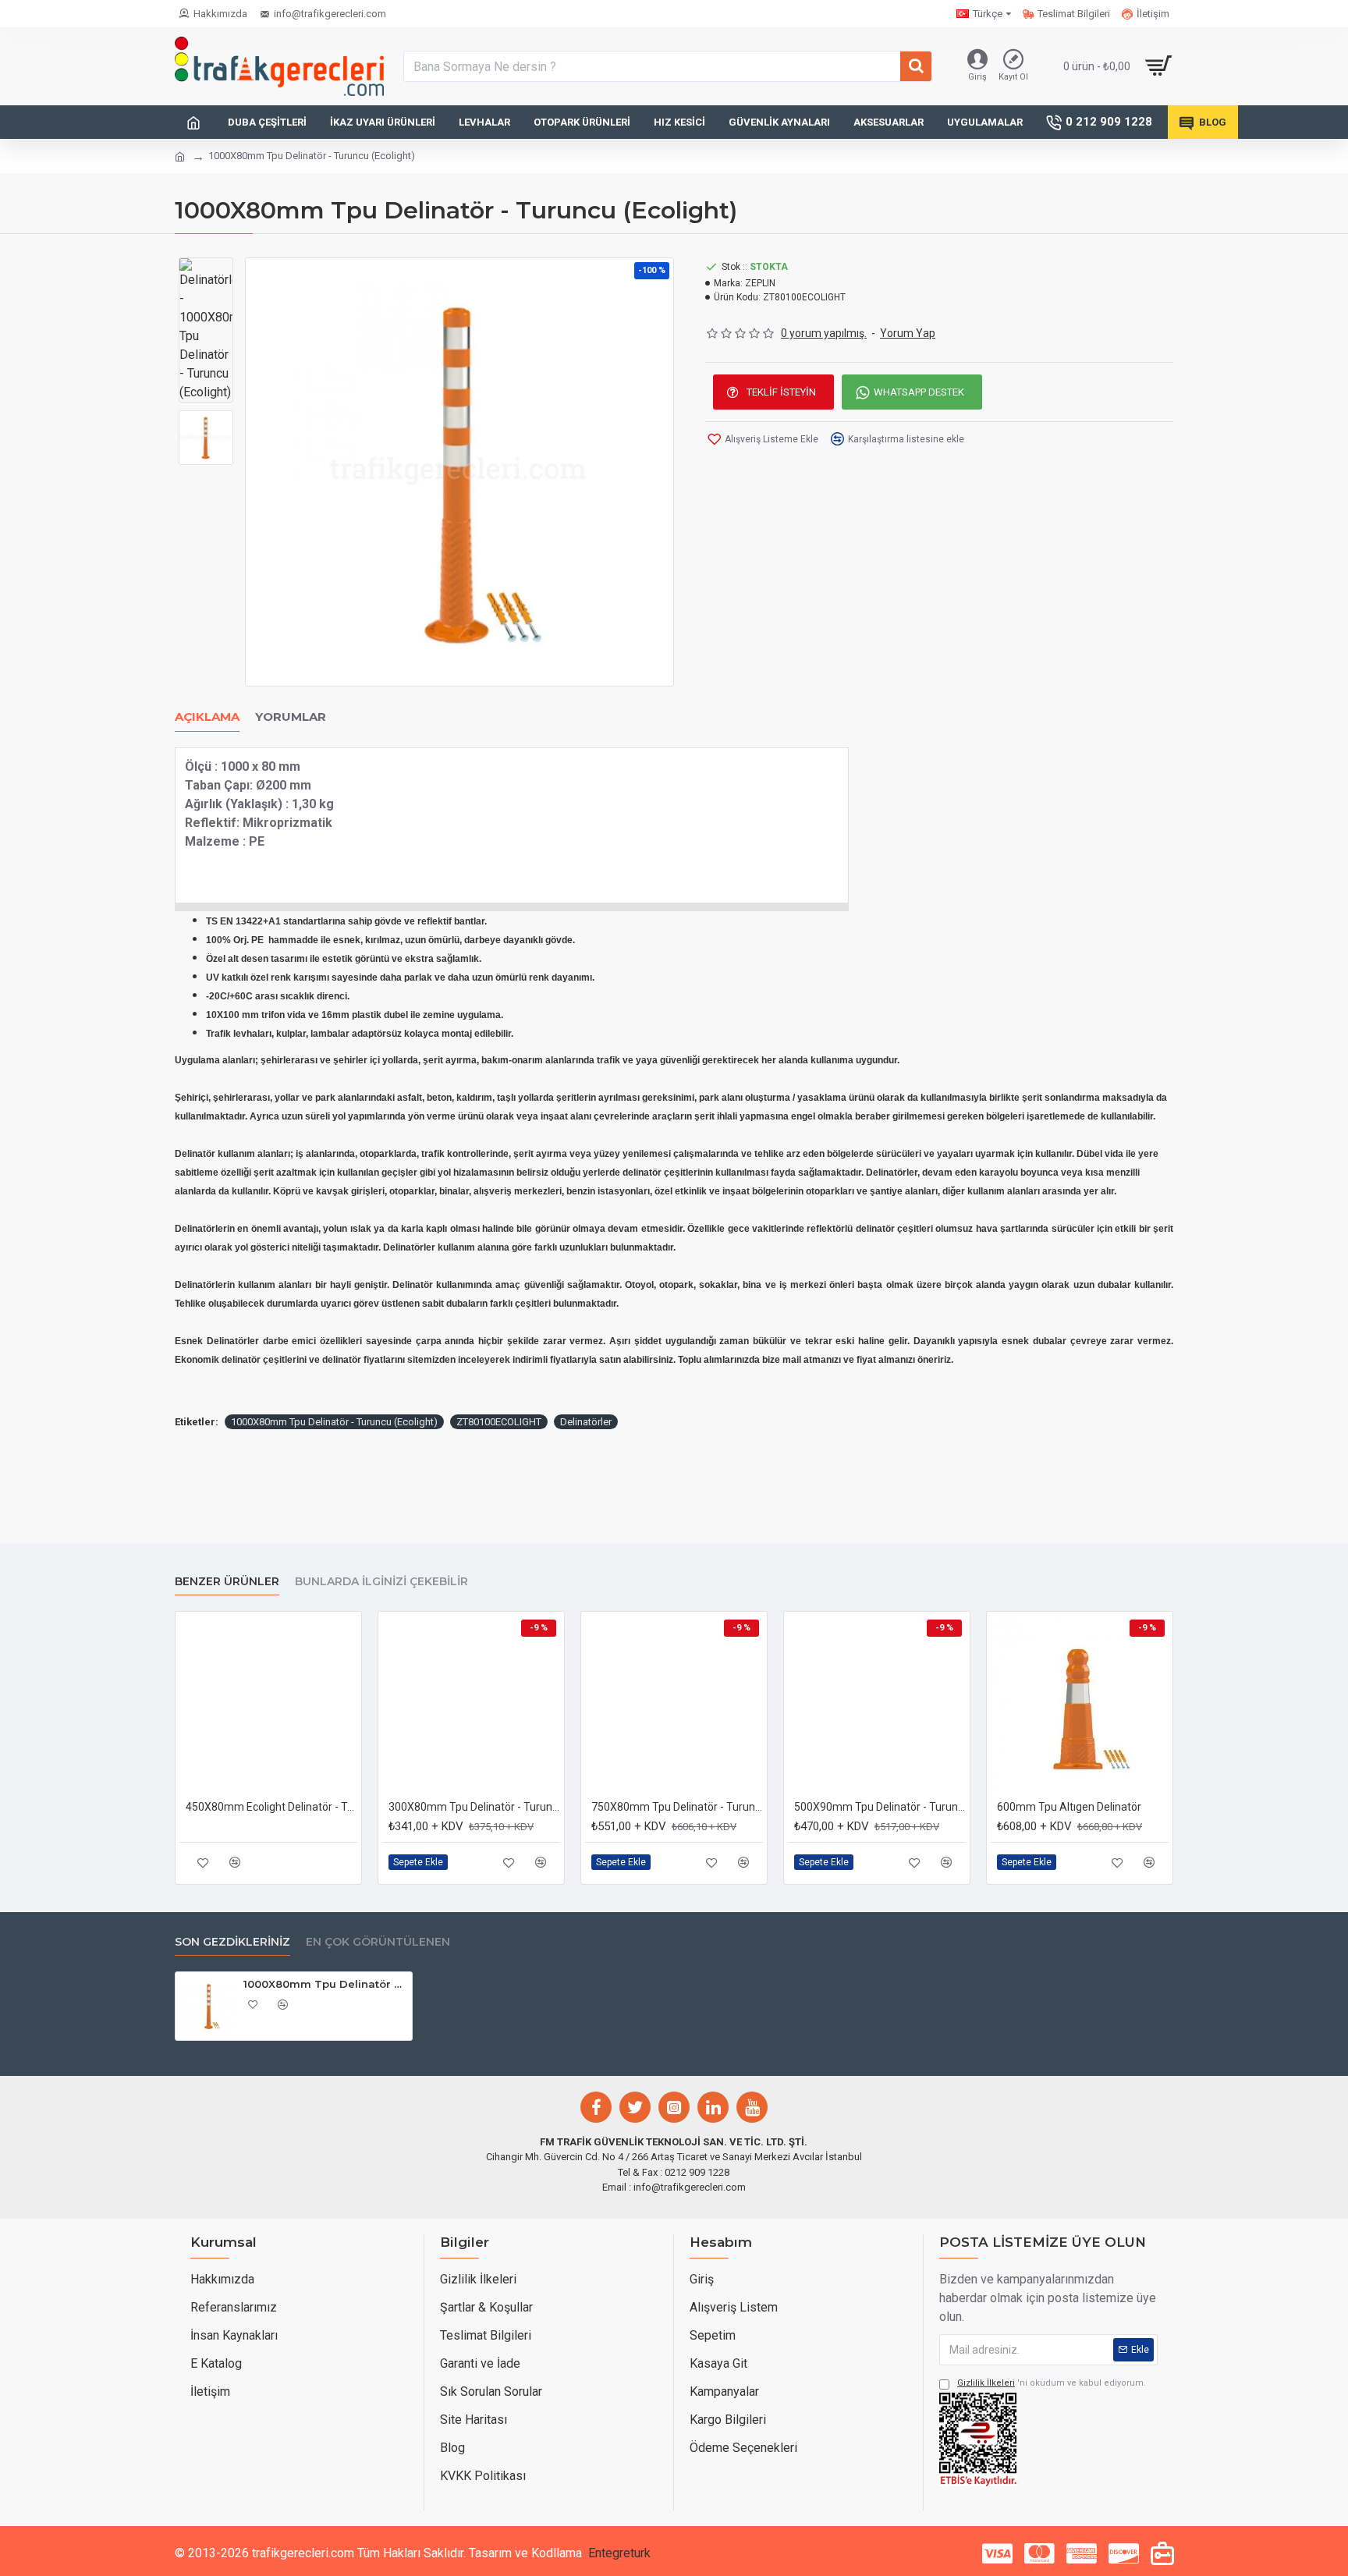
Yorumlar (291, 717)
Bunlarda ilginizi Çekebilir (381, 1582)
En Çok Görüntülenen (378, 1942)
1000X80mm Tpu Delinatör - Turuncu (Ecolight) (334, 1422)
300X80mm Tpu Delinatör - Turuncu (474, 1807)
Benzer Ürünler (227, 1582)
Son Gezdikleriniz (232, 1942)
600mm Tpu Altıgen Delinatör (1069, 1807)
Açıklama (207, 717)
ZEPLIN (760, 283)
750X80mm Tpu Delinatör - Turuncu (677, 1807)
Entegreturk (619, 2553)
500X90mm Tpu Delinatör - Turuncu (880, 1807)
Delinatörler (586, 1422)
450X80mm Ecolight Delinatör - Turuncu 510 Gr (271, 1807)
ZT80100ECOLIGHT (499, 1422)
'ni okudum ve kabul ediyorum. (1052, 2383)
